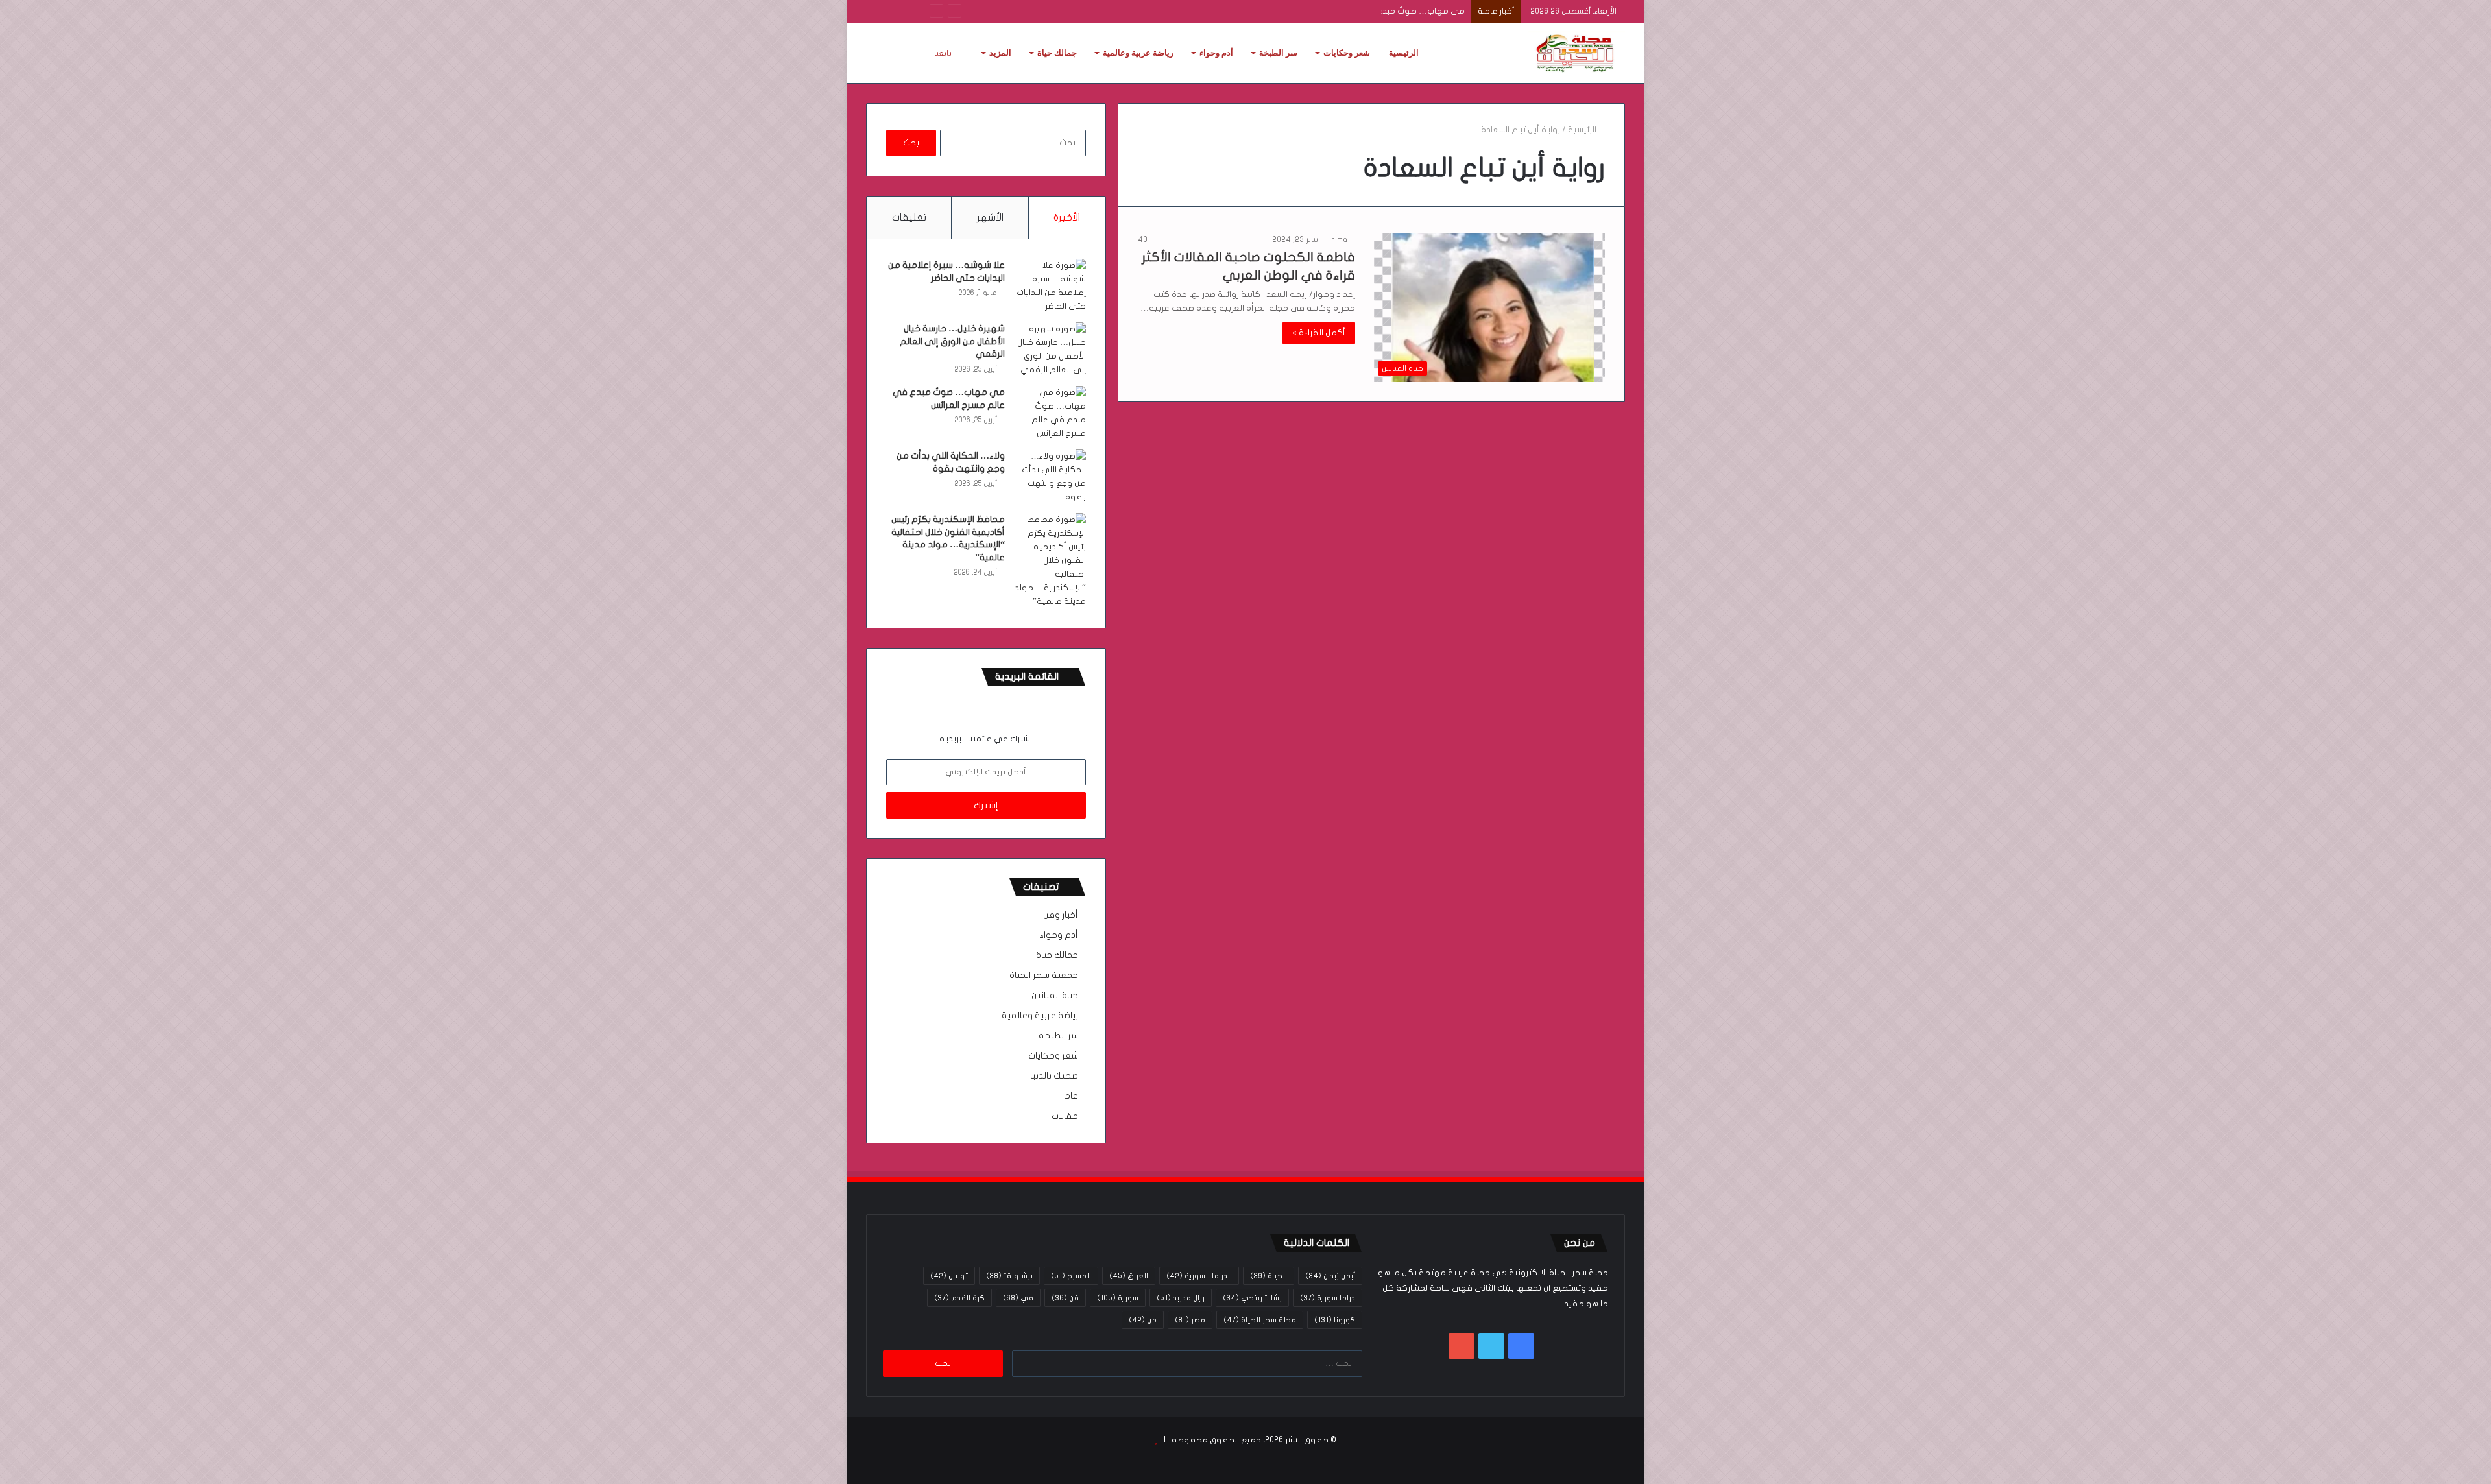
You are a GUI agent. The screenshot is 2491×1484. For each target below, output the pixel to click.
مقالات (1065, 1116)
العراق (1129, 1276)
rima (1339, 239)
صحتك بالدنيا (1054, 1076)
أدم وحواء (1216, 53)
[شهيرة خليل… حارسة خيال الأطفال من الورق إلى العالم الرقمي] (1050, 350)
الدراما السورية (1199, 1276)
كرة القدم (959, 1298)
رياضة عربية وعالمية (1138, 53)
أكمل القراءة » (1319, 333)
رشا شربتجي (1252, 1298)
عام (1071, 1096)
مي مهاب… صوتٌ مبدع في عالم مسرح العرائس (1377, 11)
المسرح (1071, 1276)
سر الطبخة (1278, 53)
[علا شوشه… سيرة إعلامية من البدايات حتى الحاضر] (1050, 286)
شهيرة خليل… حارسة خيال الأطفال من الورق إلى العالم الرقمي (952, 341)
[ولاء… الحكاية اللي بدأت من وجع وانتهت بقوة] (1050, 477)
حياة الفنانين (1055, 996)
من (1143, 1320)
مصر (1190, 1320)
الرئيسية (1404, 53)
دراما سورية (1328, 1298)
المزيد (1000, 53)
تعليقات (909, 217)
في (1018, 1298)
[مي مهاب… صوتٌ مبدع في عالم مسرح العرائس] (1050, 413)
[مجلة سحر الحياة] (1576, 53)
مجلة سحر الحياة (1260, 1320)
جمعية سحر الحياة (1044, 975)
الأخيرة (1067, 217)
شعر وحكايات (1347, 53)
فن (1065, 1298)
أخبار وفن (1061, 915)
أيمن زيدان (1330, 1276)
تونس (949, 1276)
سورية (1118, 1298)
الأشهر (990, 217)
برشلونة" (1009, 1276)
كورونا (1335, 1320)
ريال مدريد (1181, 1298)
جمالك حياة (1057, 53)
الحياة (1269, 1276)
